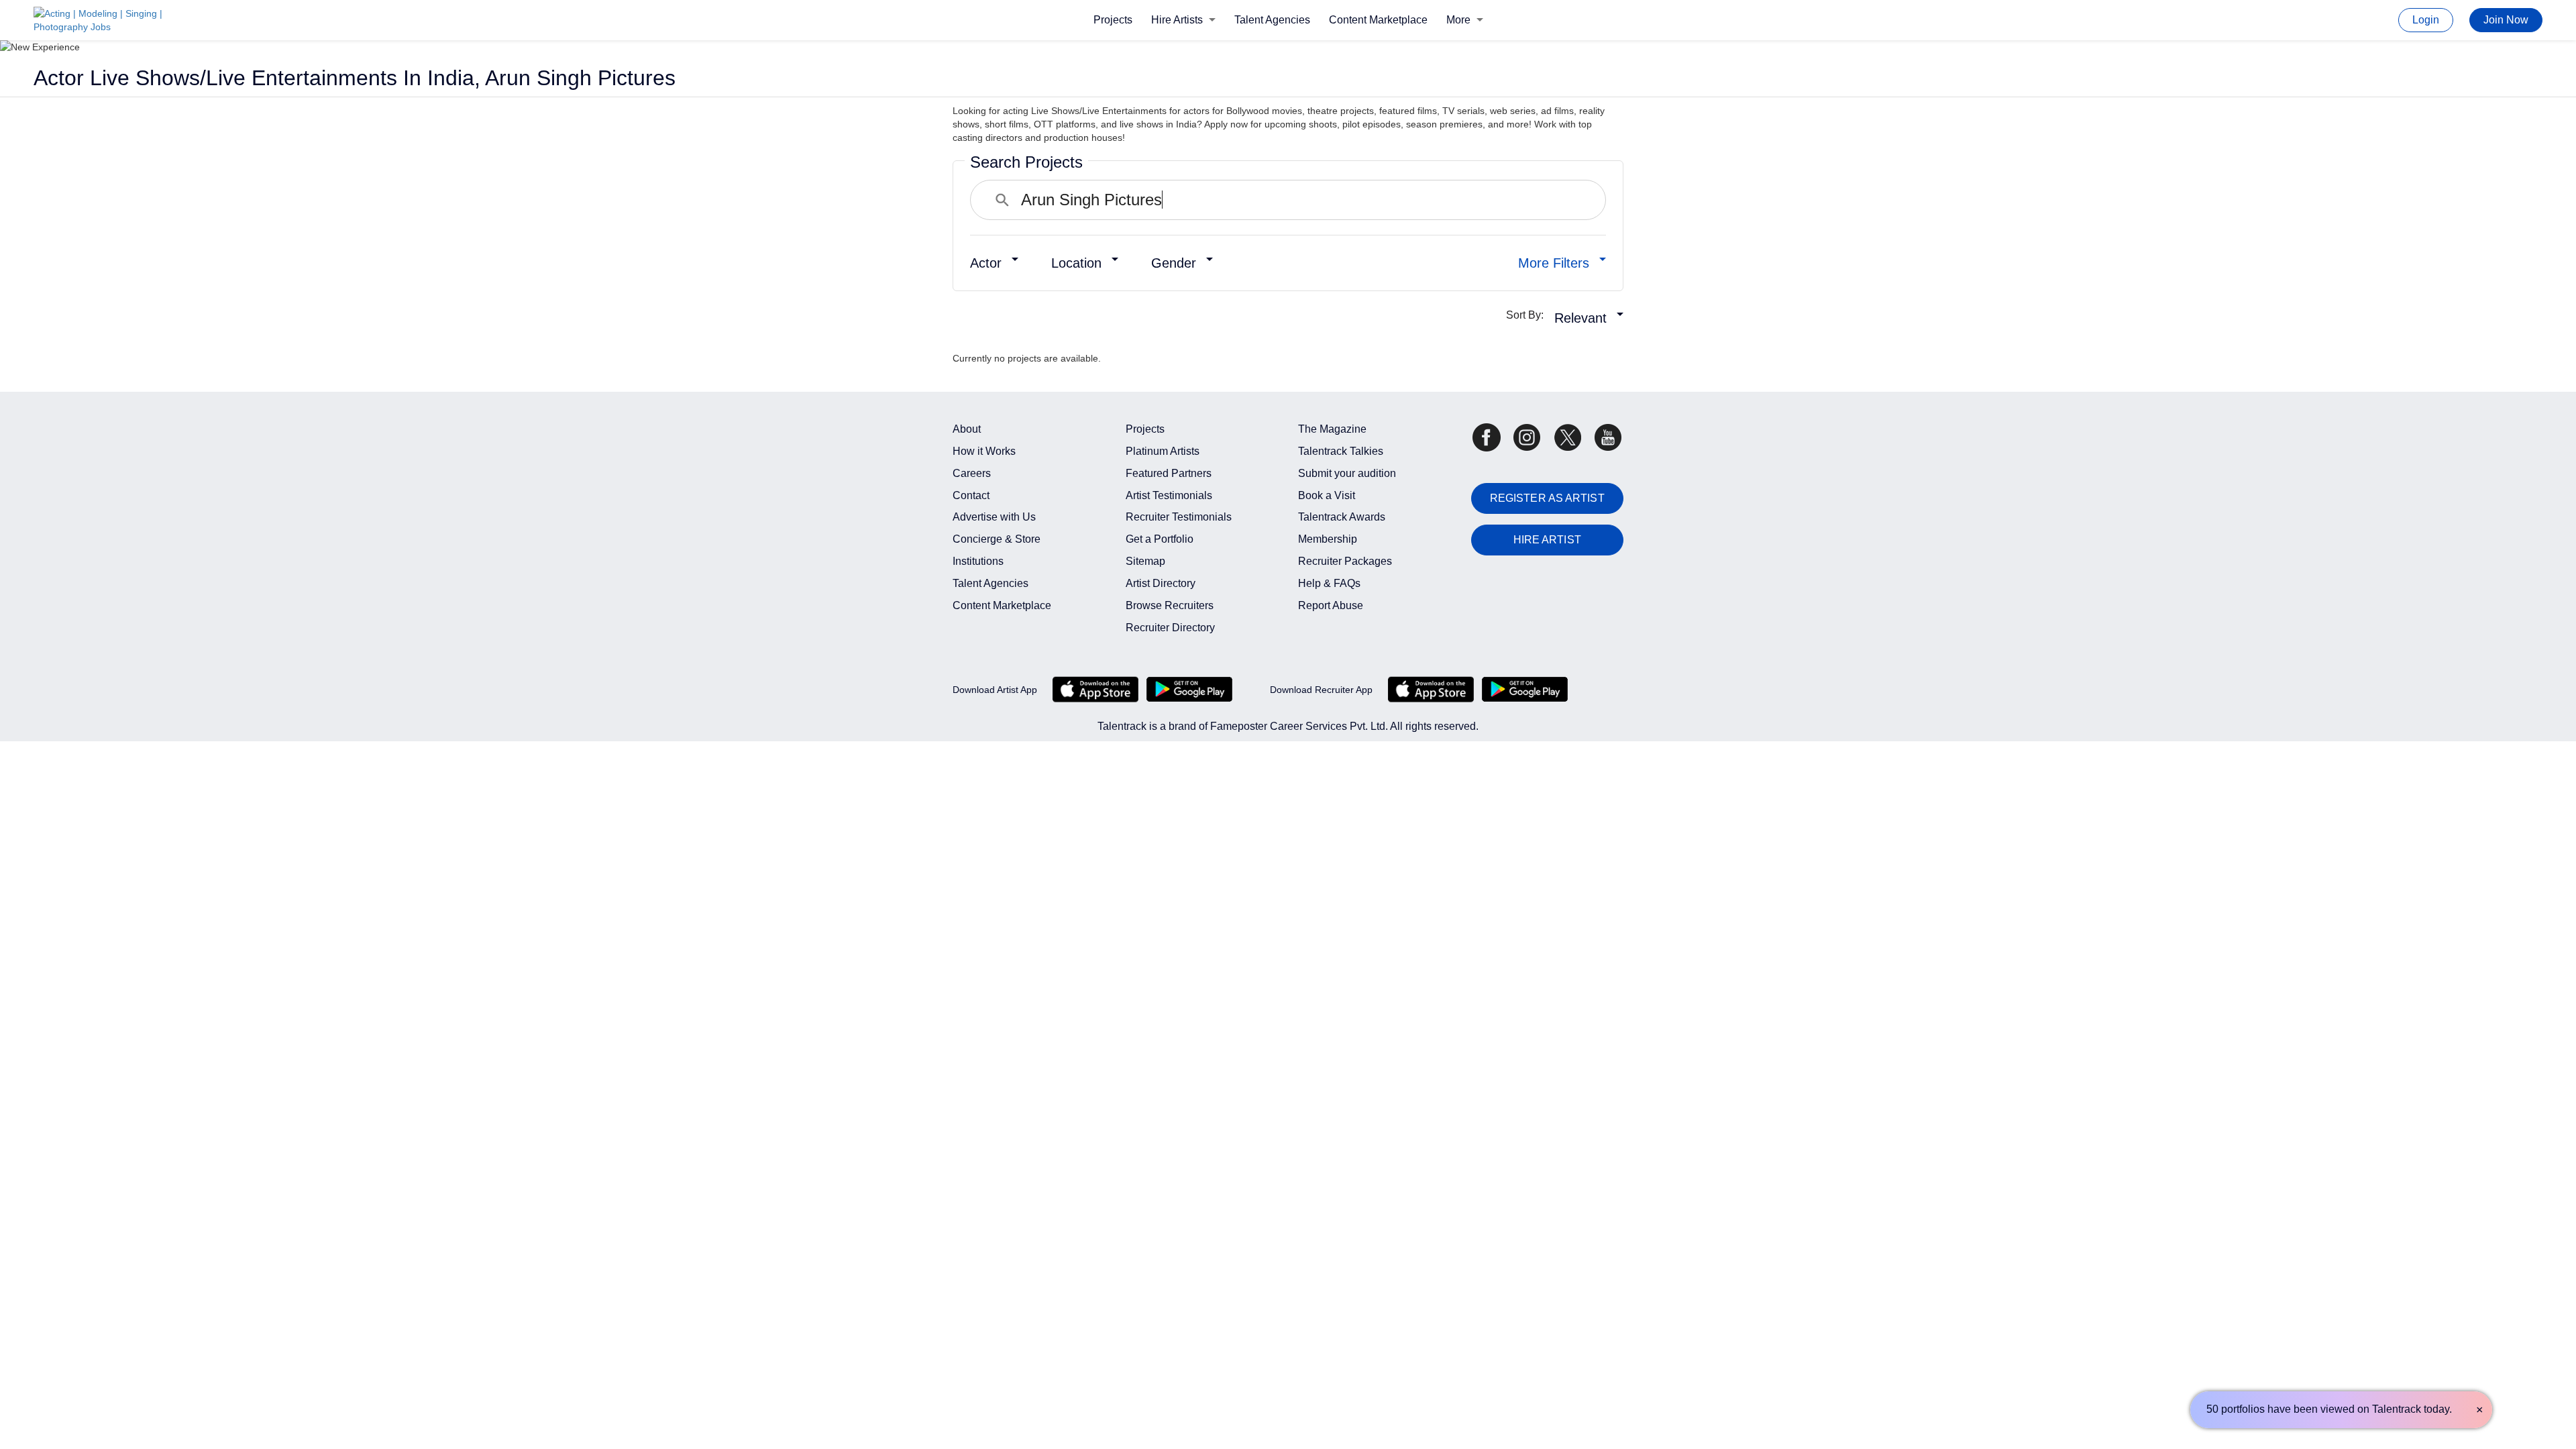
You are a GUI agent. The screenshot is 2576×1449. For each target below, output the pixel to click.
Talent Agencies (1272, 20)
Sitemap (1145, 561)
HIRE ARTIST (1547, 540)
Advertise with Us (994, 517)
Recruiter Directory (1170, 628)
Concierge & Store (997, 539)
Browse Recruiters (1170, 605)
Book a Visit (1327, 495)
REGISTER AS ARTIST (1547, 498)
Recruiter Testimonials (1179, 517)
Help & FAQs (1329, 583)
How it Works (984, 451)
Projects (1113, 20)
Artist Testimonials (1169, 495)
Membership (1328, 539)
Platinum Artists (1163, 451)
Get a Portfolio (1160, 539)
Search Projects (1026, 162)
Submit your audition (1347, 473)
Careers (972, 473)
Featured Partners (1169, 473)
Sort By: (1529, 315)
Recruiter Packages (1345, 561)
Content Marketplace (1378, 20)
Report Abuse (1331, 605)
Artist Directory (1161, 583)
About (967, 429)
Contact (971, 495)
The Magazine (1332, 429)
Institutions (978, 561)
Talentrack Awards (1342, 517)
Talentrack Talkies (1341, 451)
